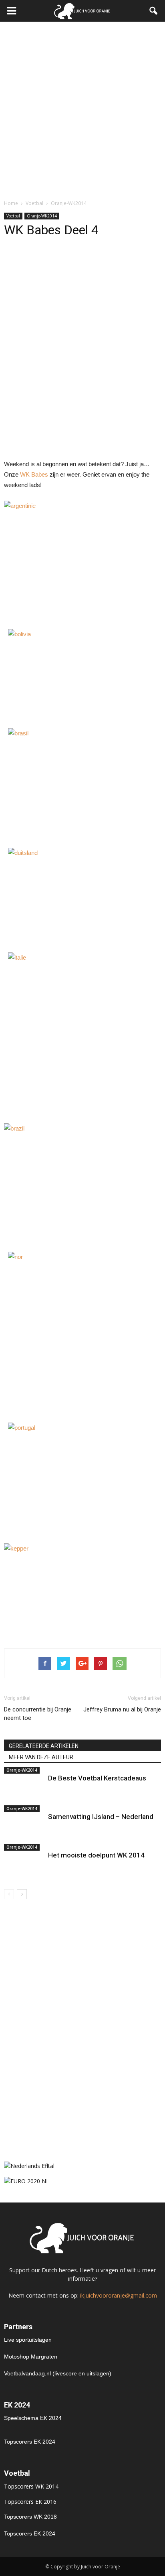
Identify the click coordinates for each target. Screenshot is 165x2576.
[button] (154, 11)
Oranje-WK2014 (42, 216)
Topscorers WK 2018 (30, 2517)
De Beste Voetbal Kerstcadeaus (97, 1778)
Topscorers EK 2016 (30, 2502)
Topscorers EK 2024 (30, 2442)
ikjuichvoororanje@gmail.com (119, 2295)
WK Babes (34, 474)
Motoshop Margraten (31, 2357)
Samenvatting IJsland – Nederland (101, 1817)
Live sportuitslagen (28, 2340)
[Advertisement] (82, 108)
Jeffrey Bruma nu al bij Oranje (122, 1709)
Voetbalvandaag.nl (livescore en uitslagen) (58, 2373)
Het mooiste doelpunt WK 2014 (96, 1855)
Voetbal (13, 216)
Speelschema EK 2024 (33, 2418)
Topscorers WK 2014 (31, 2486)
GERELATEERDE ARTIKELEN (44, 1746)
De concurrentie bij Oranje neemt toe (38, 1714)
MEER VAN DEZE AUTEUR (41, 1757)
